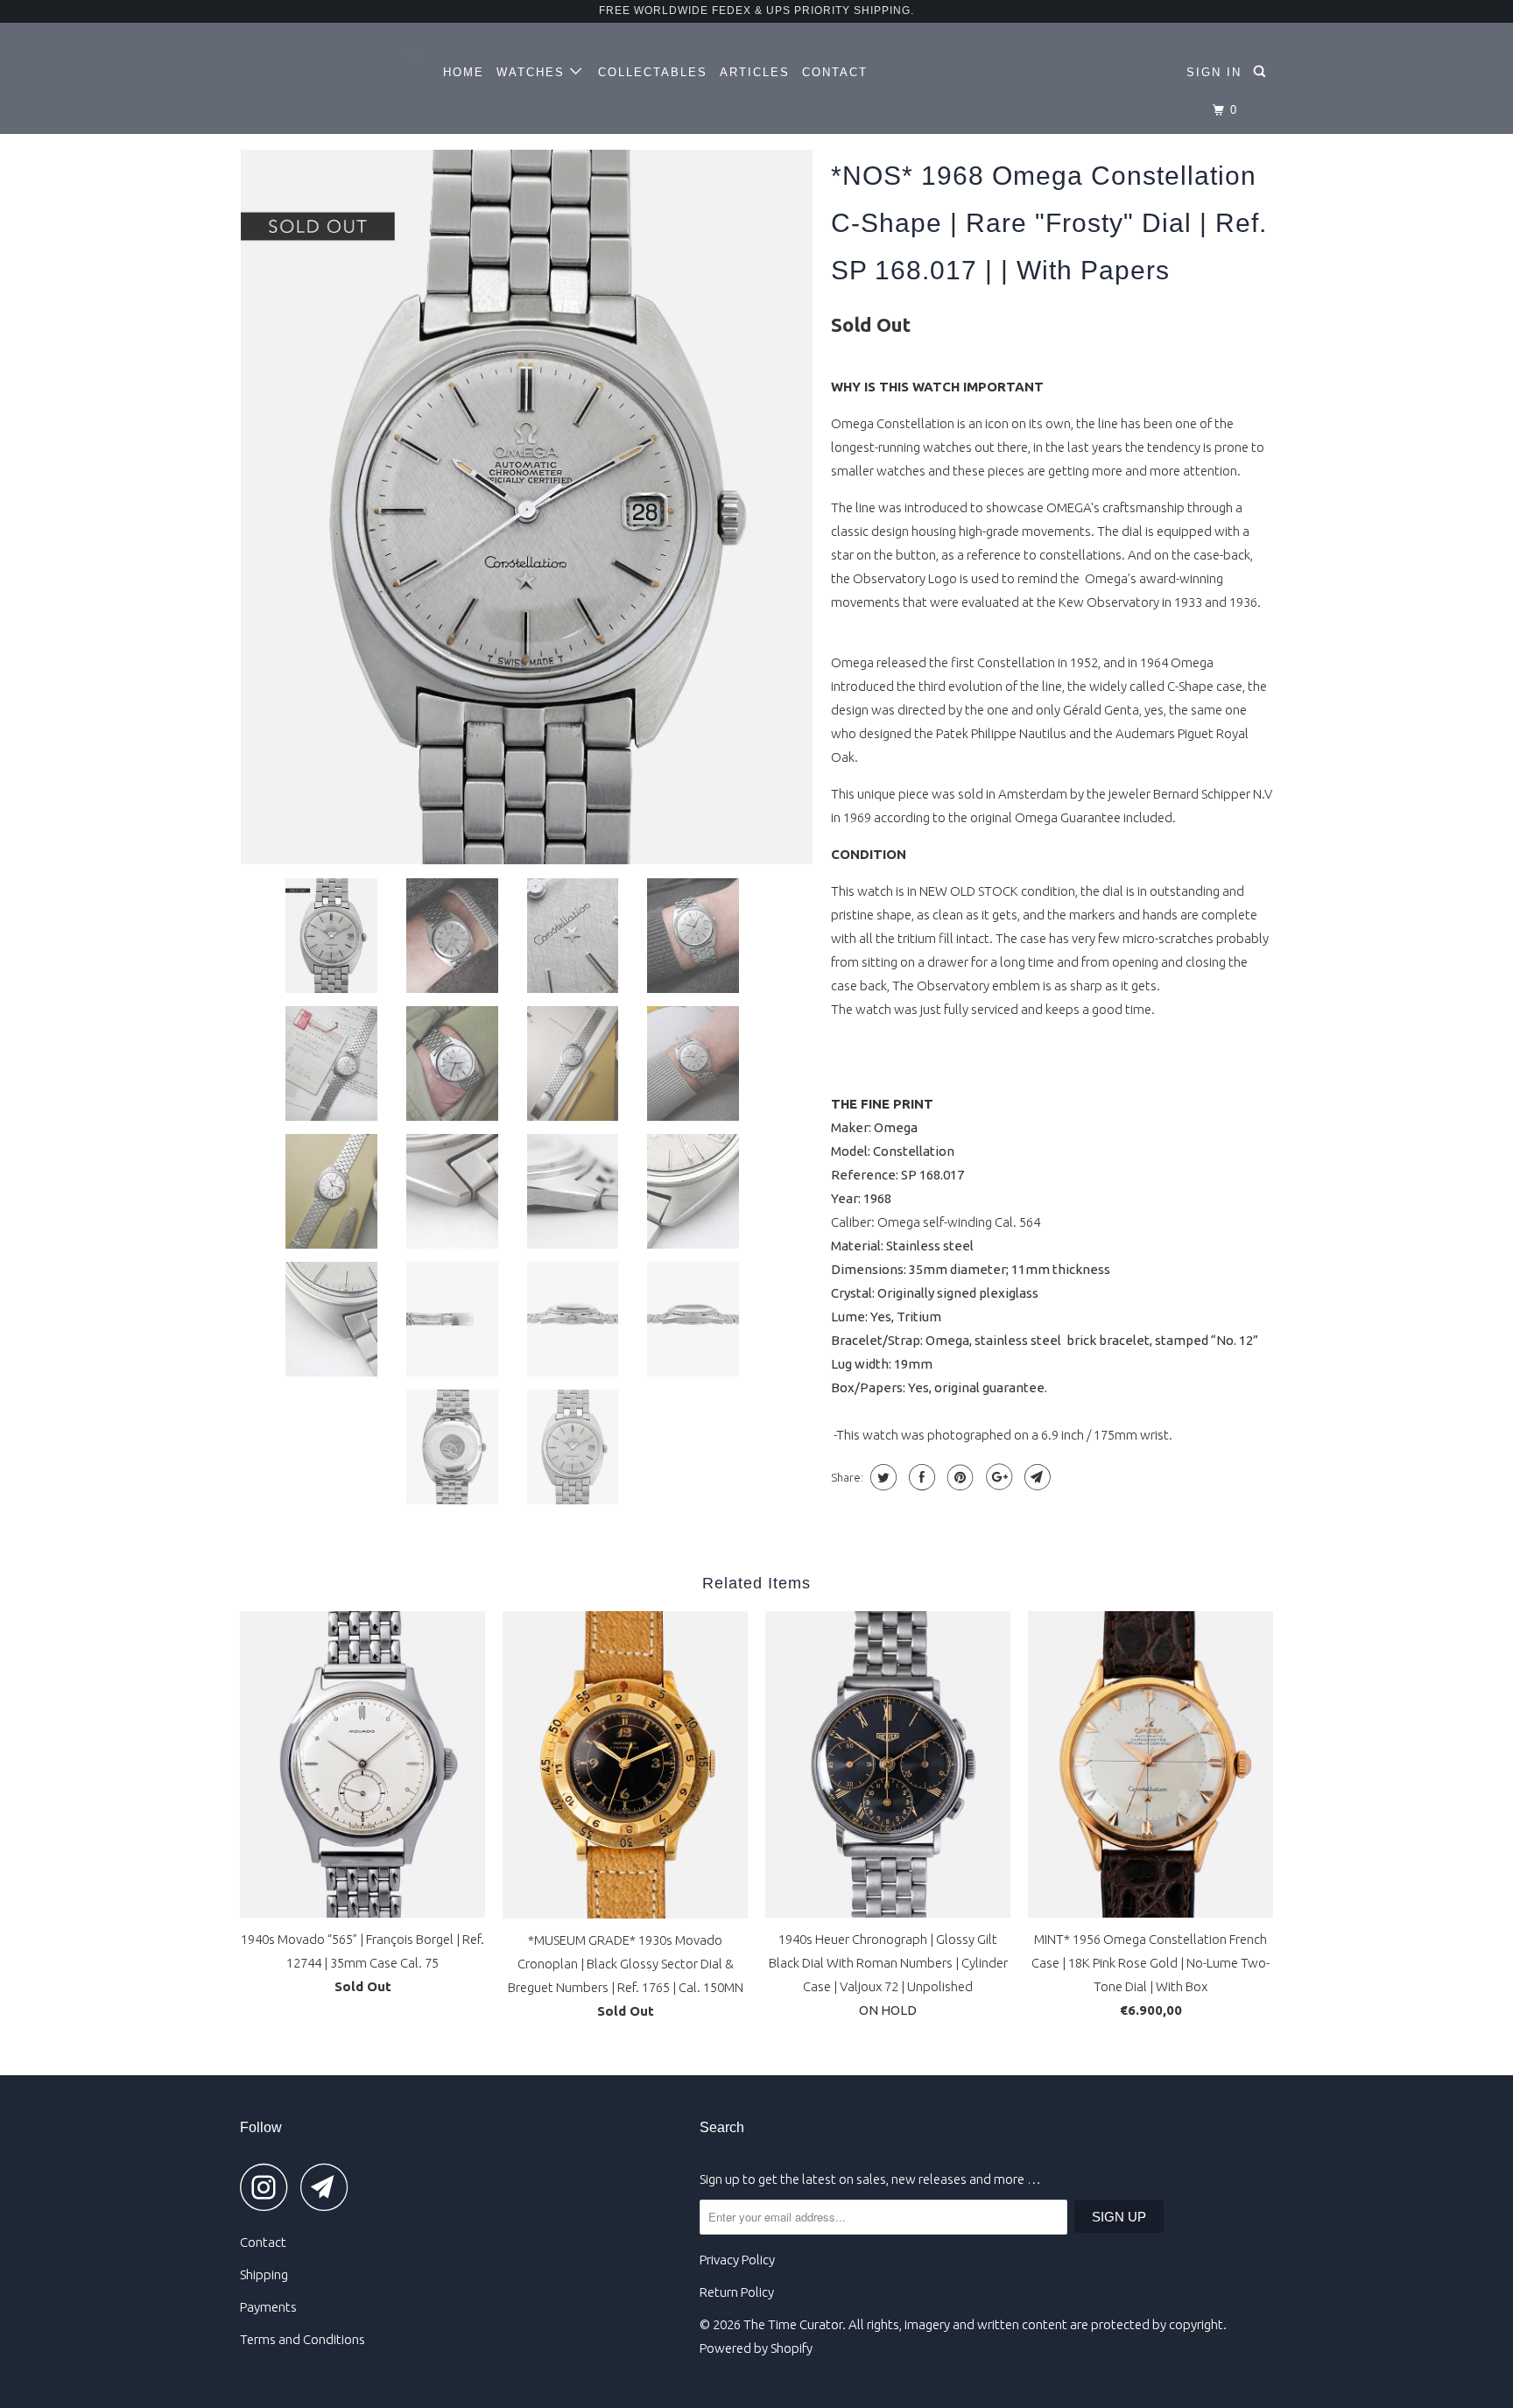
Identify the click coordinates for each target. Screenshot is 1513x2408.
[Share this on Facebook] (920, 1477)
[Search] (1262, 72)
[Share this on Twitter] (881, 1477)
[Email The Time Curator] (329, 2187)
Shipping (264, 2274)
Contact (835, 72)
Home (464, 72)
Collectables (653, 72)
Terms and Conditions (303, 2339)
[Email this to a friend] (1035, 1477)
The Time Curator (793, 2324)
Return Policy (737, 2292)
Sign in (1214, 72)
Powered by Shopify (756, 2348)
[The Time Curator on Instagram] (269, 2187)
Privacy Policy (737, 2260)
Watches (533, 72)
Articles (755, 72)
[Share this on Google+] (997, 1477)
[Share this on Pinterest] (958, 1477)
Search (722, 2127)
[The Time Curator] (330, 61)
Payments (268, 2307)
